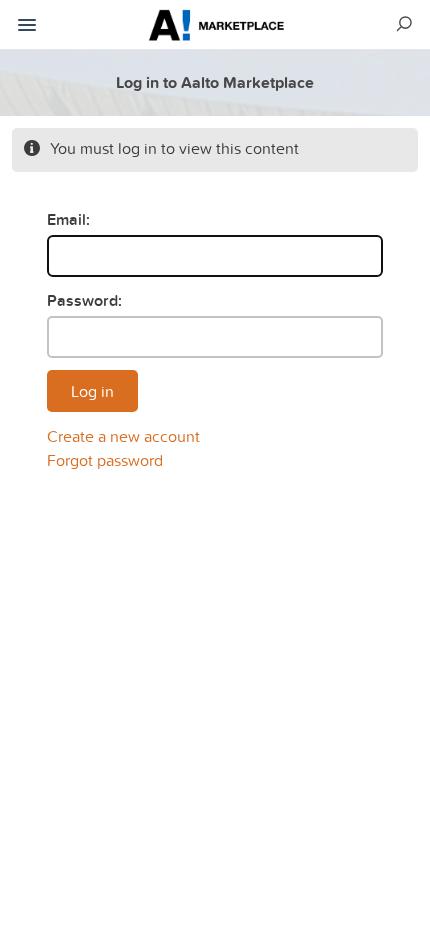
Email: (68, 219)
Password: (84, 300)
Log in (92, 391)
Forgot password (105, 460)
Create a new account (123, 436)
